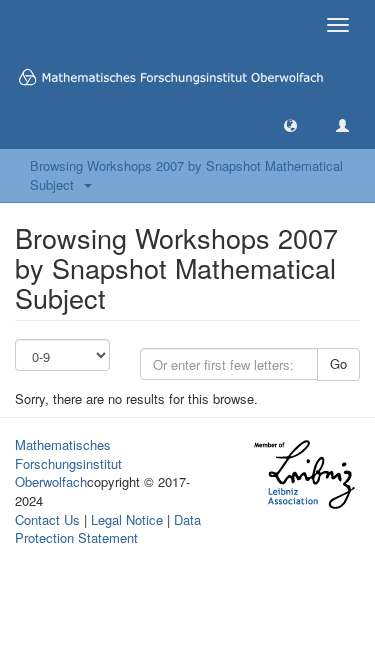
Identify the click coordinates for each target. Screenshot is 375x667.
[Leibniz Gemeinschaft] (303, 474)
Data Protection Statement (108, 529)
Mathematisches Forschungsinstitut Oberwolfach (68, 463)
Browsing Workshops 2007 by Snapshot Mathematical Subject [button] (186, 175)
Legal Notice (127, 519)
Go (338, 363)
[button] (290, 124)
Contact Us (47, 519)
